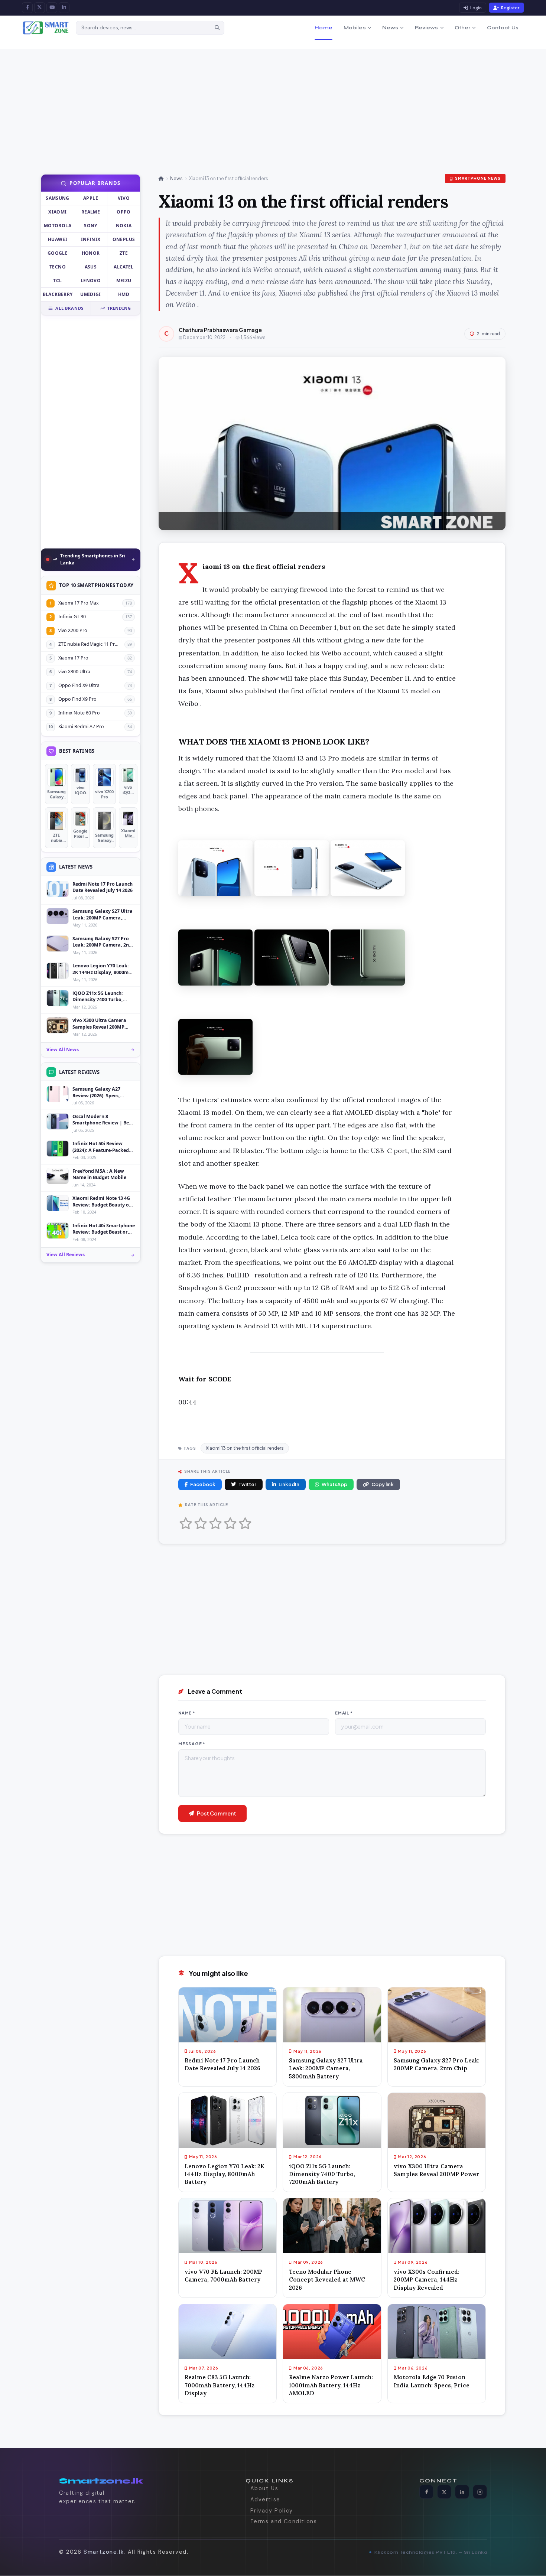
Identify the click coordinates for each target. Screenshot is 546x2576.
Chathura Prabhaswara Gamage (220, 330)
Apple (91, 198)
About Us (264, 2489)
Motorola (58, 226)
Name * (187, 1713)
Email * (344, 1713)
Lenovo (91, 281)
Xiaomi (57, 212)
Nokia (124, 226)
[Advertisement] (253, 101)
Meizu (124, 281)
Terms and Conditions (284, 2522)
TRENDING (119, 308)
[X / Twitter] (40, 8)
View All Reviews (66, 1255)
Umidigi (91, 294)
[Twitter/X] (444, 2492)
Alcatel (124, 267)
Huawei (58, 239)
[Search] (217, 28)
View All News (63, 1050)
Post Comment (217, 1813)
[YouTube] (52, 8)
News (390, 28)
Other (463, 28)
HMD (124, 294)
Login (476, 8)
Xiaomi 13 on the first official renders (245, 1448)
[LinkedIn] (64, 8)
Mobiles (355, 28)
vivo (124, 198)
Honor (91, 253)
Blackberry (58, 294)
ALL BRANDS (69, 308)
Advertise (265, 2500)
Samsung (58, 198)
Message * (192, 1744)
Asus (91, 267)
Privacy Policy (272, 2511)
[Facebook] (27, 8)
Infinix (91, 239)
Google (58, 253)
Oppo (123, 212)
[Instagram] (480, 2492)
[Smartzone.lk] (46, 28)
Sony (90, 226)
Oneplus (124, 239)
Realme (91, 212)
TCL (57, 281)
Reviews (427, 28)
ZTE (124, 253)
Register (510, 8)
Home (324, 28)
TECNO (58, 267)
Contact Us (503, 28)
